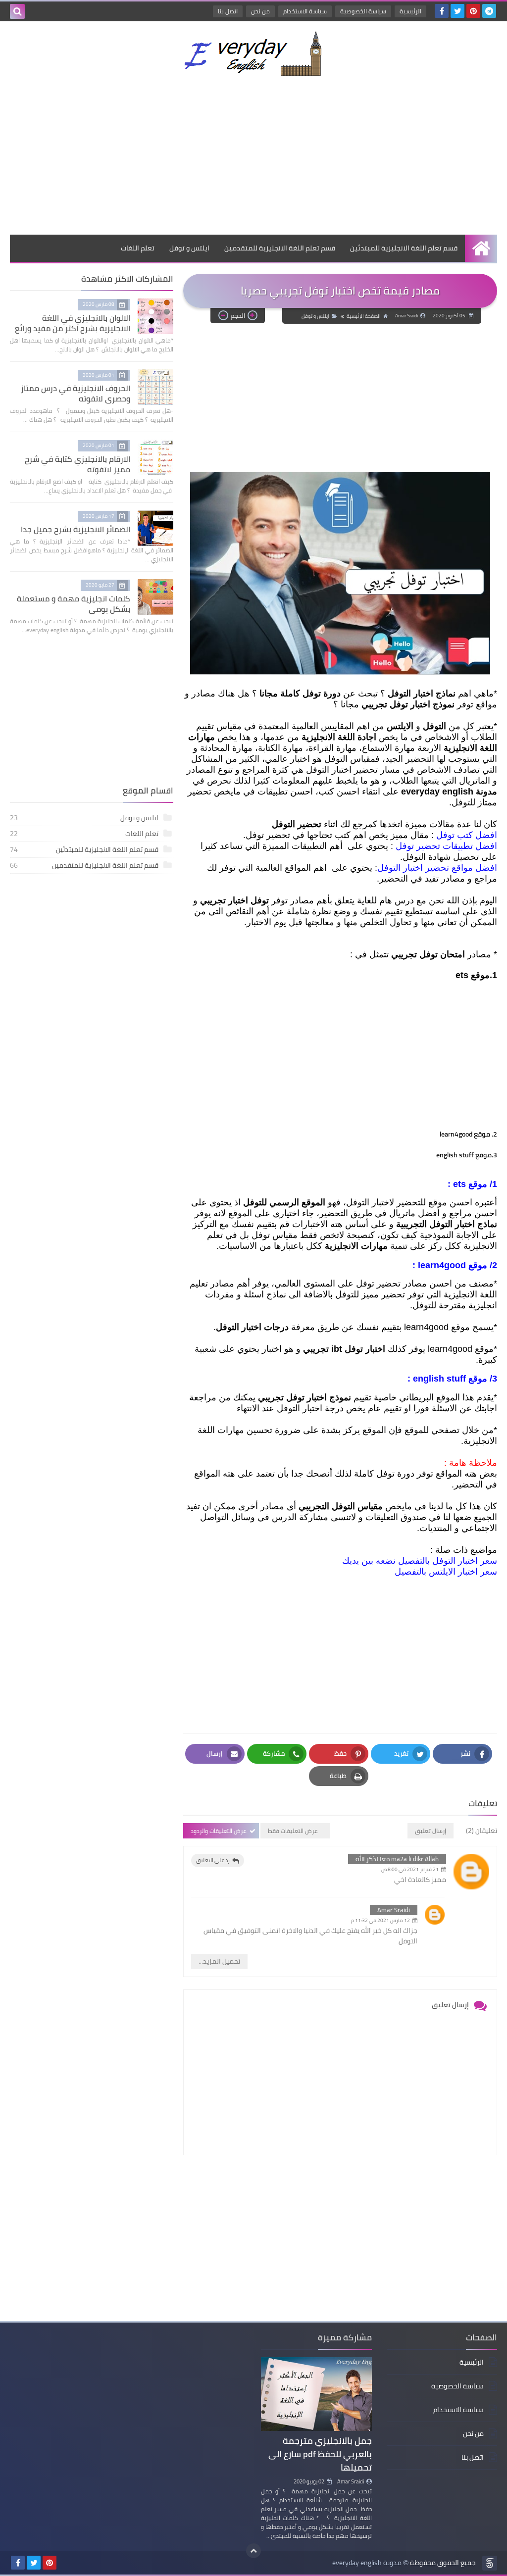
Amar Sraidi (394, 1910)
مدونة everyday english (367, 2563)
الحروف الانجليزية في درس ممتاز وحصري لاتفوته (76, 393)
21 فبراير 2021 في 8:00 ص (410, 1869)
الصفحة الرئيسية (364, 316)
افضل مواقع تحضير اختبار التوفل (437, 868)
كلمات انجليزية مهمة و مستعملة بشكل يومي (74, 604)
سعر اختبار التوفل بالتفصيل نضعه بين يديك (420, 1561)
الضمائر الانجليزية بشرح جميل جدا (76, 529)
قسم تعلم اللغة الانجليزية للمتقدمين (280, 248)
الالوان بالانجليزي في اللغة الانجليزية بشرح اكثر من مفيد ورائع (73, 323)
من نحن (260, 11)
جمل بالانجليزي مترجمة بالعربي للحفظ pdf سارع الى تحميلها (320, 2454)
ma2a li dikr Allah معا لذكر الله (397, 1859)
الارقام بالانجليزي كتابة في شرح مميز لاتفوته (77, 464)
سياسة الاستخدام (305, 11)
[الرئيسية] (481, 248)
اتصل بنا (228, 11)
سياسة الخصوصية (363, 11)
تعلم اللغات (138, 248)
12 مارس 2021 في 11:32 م (380, 1920)
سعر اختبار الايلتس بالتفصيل (446, 1572)
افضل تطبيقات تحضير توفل (446, 846)
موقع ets (470, 1184)
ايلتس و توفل (189, 248)
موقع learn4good (453, 1265)
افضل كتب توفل (467, 835)
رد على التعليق (213, 1860)
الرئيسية (410, 11)
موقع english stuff (450, 1379)
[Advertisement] (253, 155)
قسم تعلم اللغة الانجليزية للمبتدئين (404, 248)
